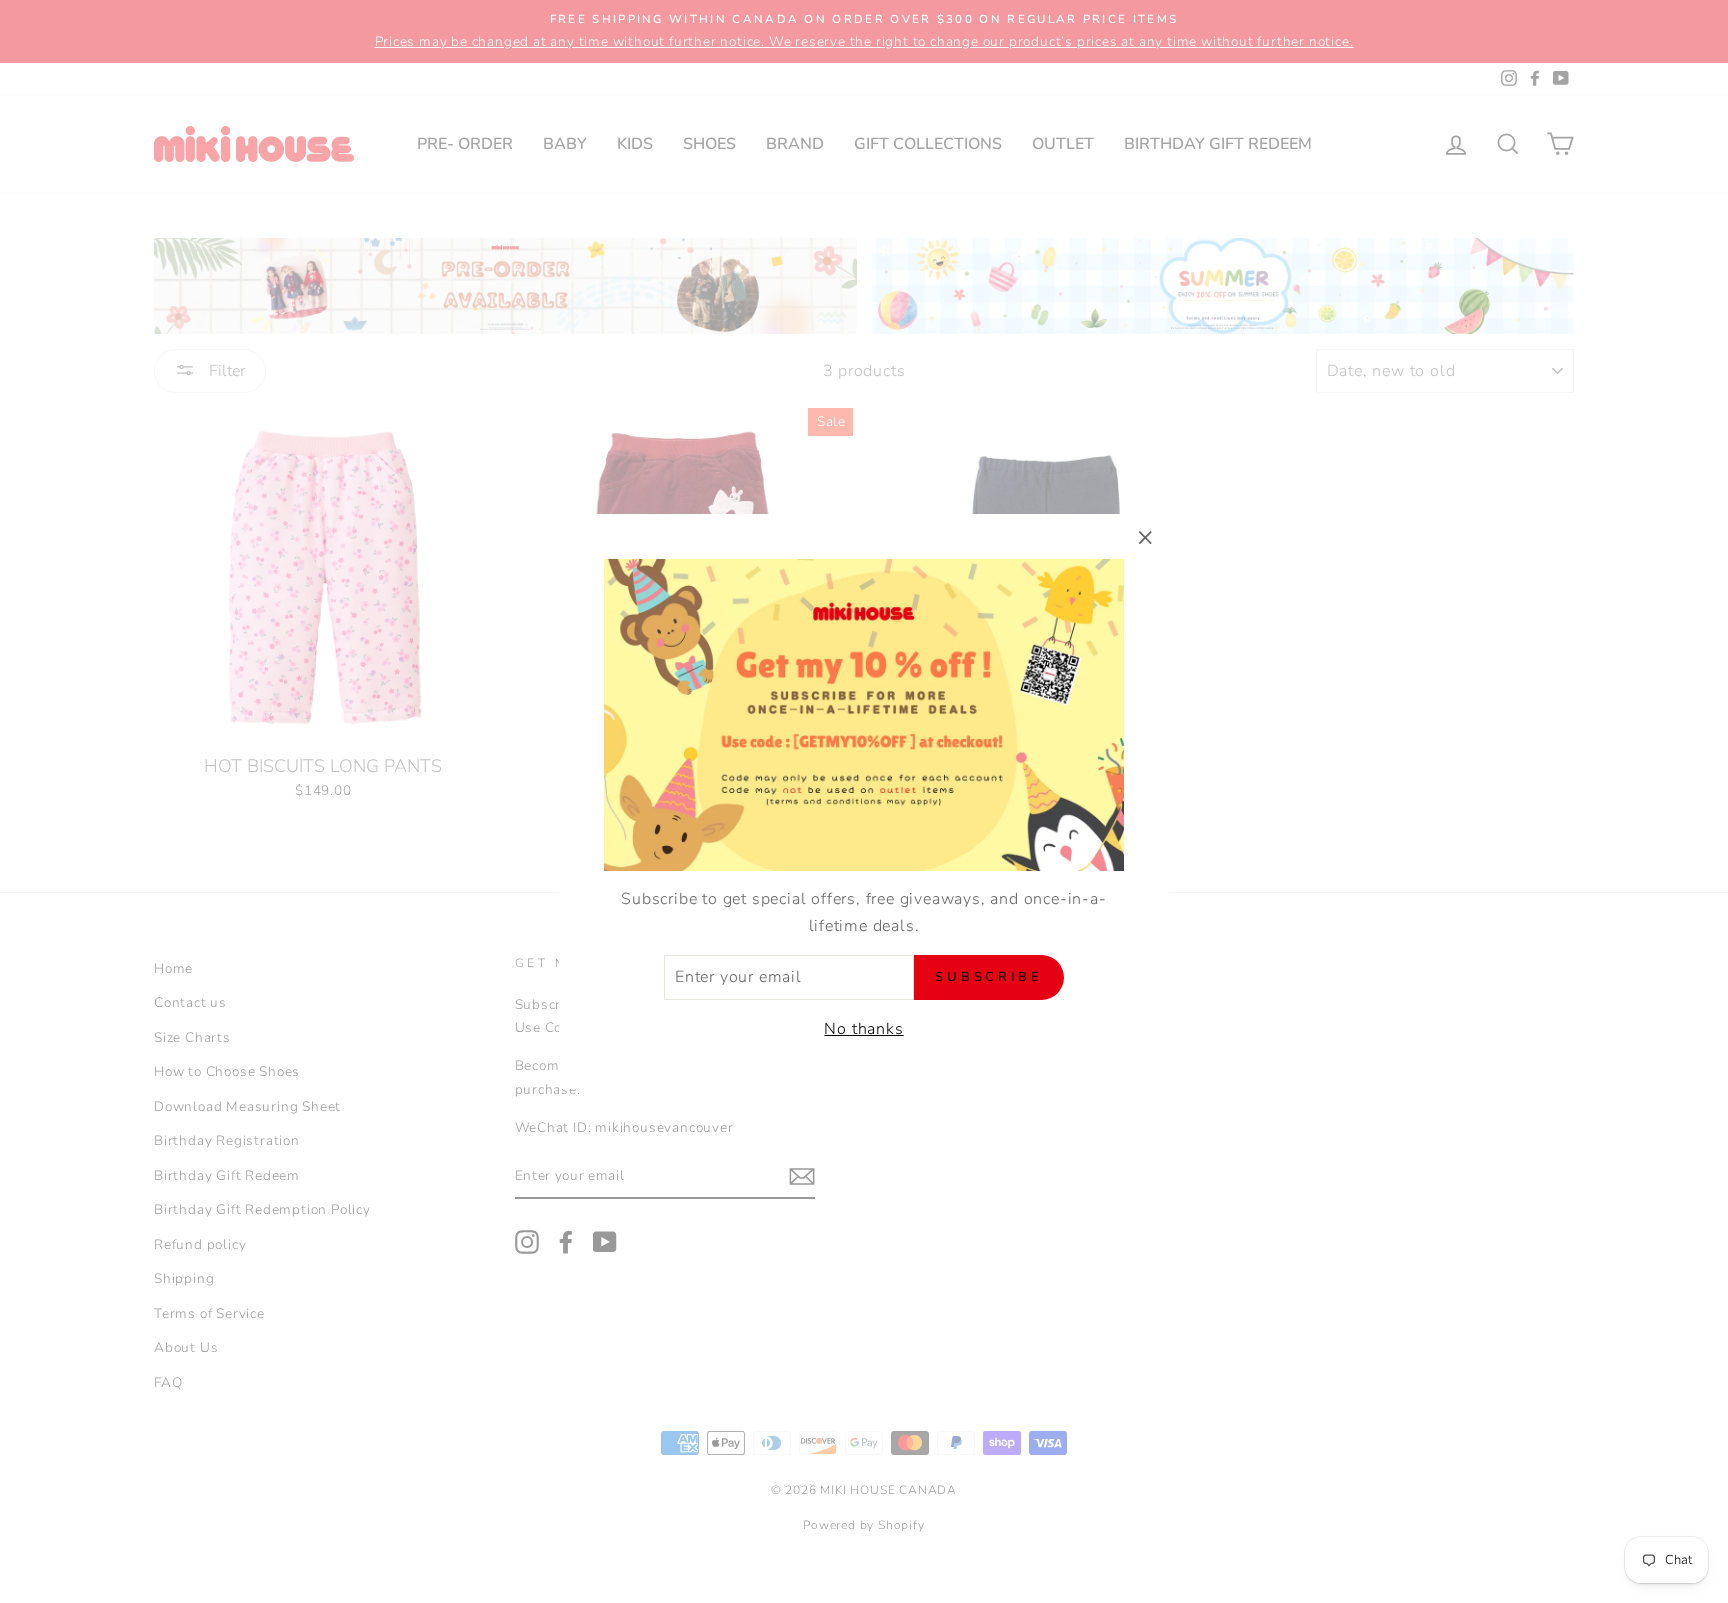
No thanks (863, 1029)
